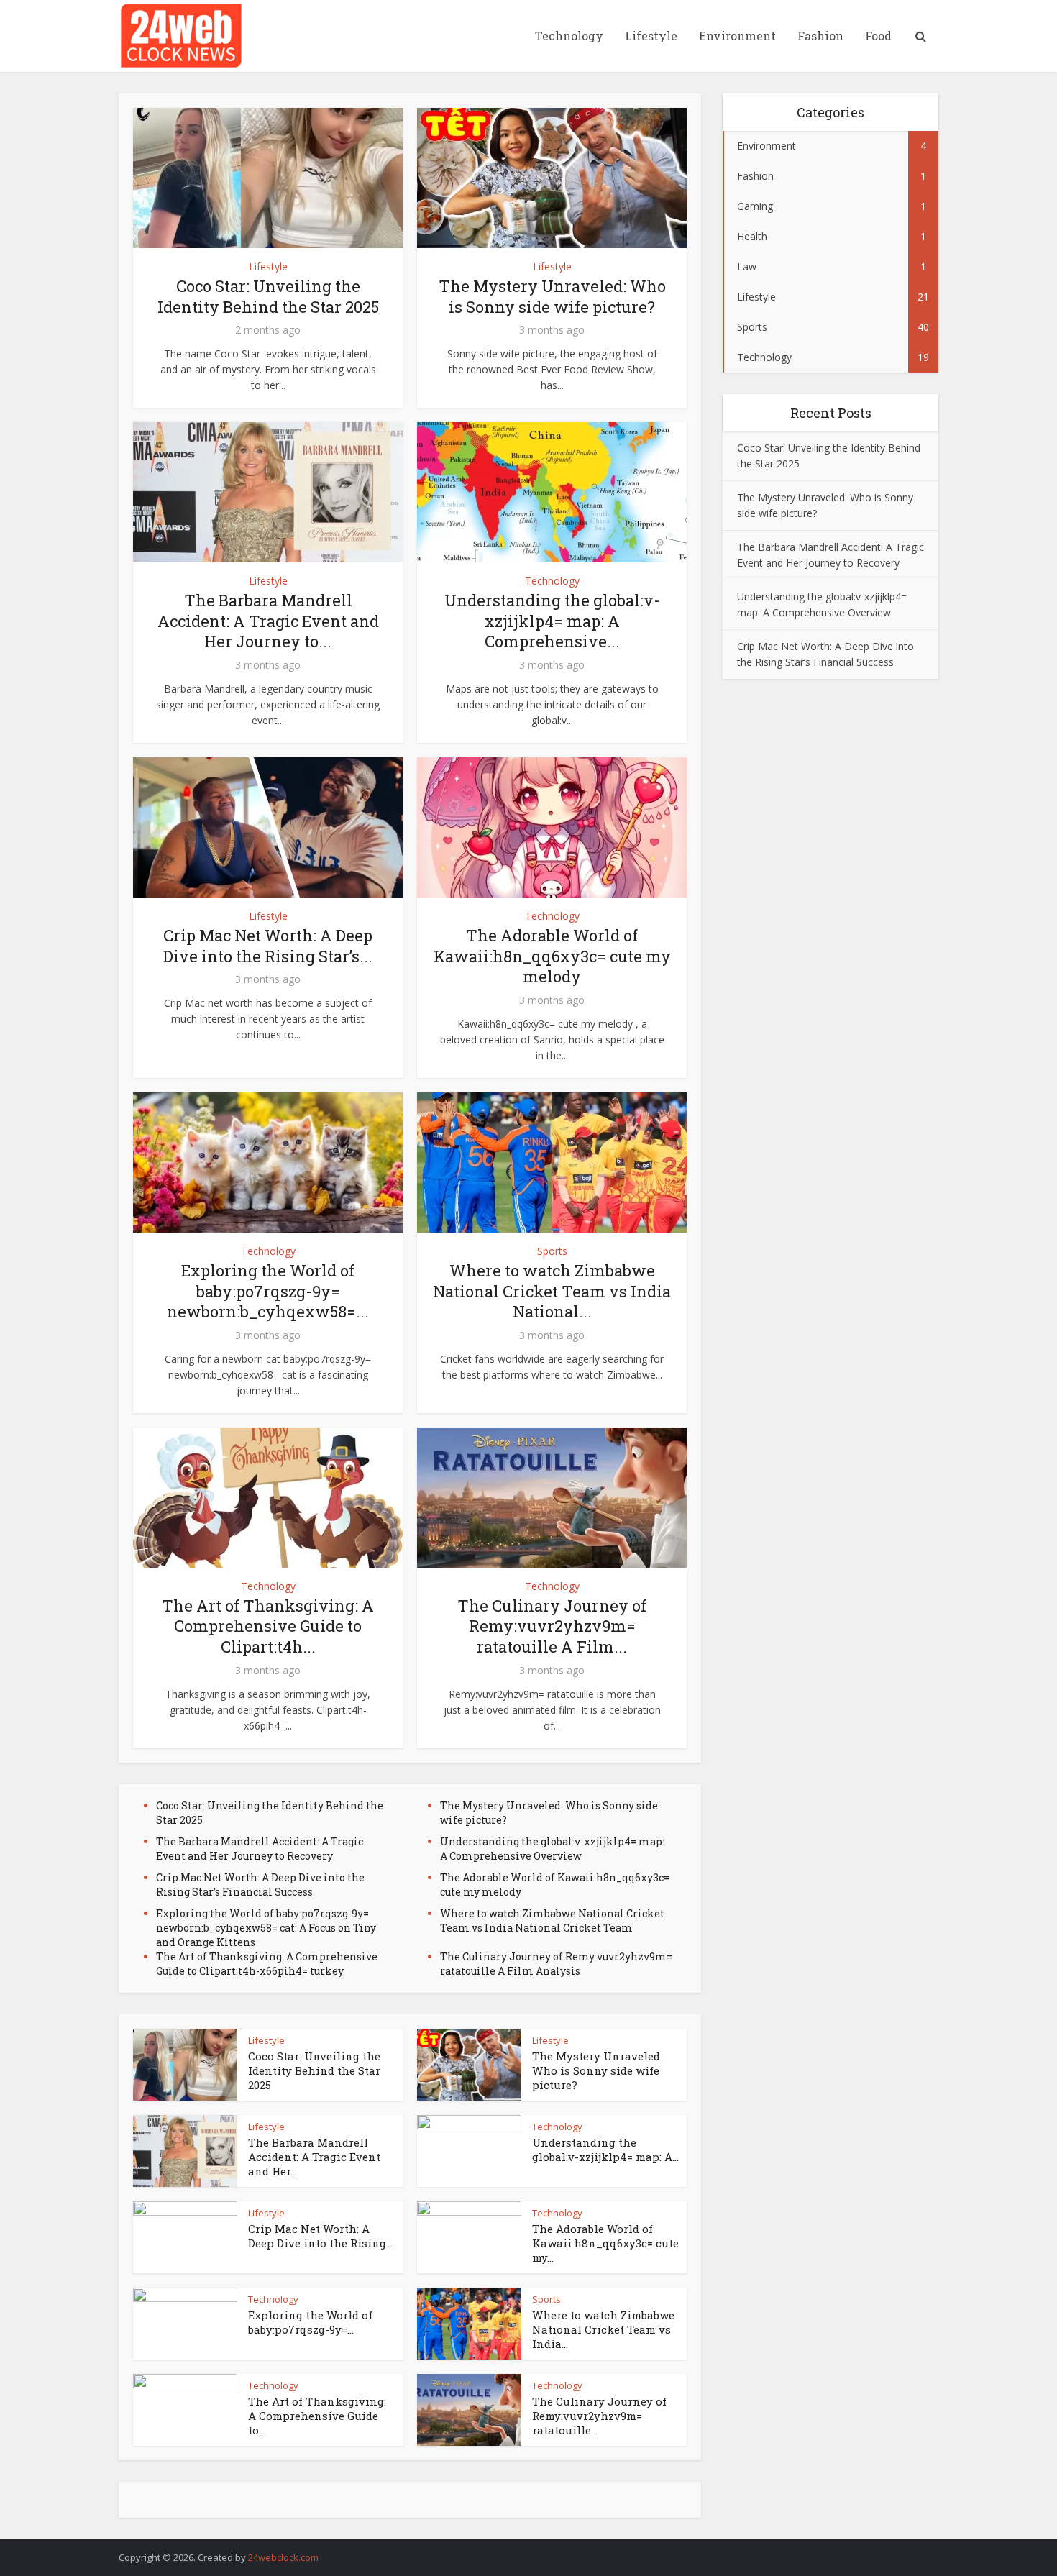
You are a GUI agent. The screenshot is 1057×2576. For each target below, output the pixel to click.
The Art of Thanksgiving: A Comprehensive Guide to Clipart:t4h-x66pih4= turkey (267, 1964)
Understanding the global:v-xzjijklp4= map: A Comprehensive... (552, 621)
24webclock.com (283, 2557)
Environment (737, 36)
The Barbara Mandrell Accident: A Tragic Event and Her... (314, 2157)
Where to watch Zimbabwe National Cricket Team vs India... (603, 2330)
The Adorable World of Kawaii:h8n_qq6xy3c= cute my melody (552, 956)
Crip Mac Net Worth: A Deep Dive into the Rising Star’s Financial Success (260, 1885)
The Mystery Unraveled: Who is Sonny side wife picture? (552, 296)
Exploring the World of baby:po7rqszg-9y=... (310, 2322)
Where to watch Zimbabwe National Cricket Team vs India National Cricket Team (552, 1920)
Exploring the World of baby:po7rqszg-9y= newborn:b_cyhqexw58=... (268, 1291)
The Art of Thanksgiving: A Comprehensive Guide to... (317, 2416)
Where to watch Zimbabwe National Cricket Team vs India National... (552, 1291)
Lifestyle (651, 36)
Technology (569, 36)
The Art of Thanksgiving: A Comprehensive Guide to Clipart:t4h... (268, 1626)
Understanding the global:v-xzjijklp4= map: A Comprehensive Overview (552, 1849)
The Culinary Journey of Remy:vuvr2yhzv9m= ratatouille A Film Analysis (556, 1964)
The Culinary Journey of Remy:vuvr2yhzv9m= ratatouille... (599, 2416)
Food (878, 36)
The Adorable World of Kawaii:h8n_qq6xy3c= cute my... (605, 2243)
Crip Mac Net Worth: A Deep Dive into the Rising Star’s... (268, 946)
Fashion (820, 36)
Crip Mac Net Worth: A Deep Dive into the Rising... (320, 2236)
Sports (552, 1251)
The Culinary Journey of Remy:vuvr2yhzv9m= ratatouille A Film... (552, 1626)
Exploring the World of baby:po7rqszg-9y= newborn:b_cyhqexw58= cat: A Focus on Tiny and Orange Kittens (266, 1928)
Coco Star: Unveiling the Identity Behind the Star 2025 (268, 296)
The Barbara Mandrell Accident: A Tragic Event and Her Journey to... (268, 621)
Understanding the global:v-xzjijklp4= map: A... (605, 2150)
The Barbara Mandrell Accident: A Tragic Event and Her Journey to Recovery (260, 1849)
